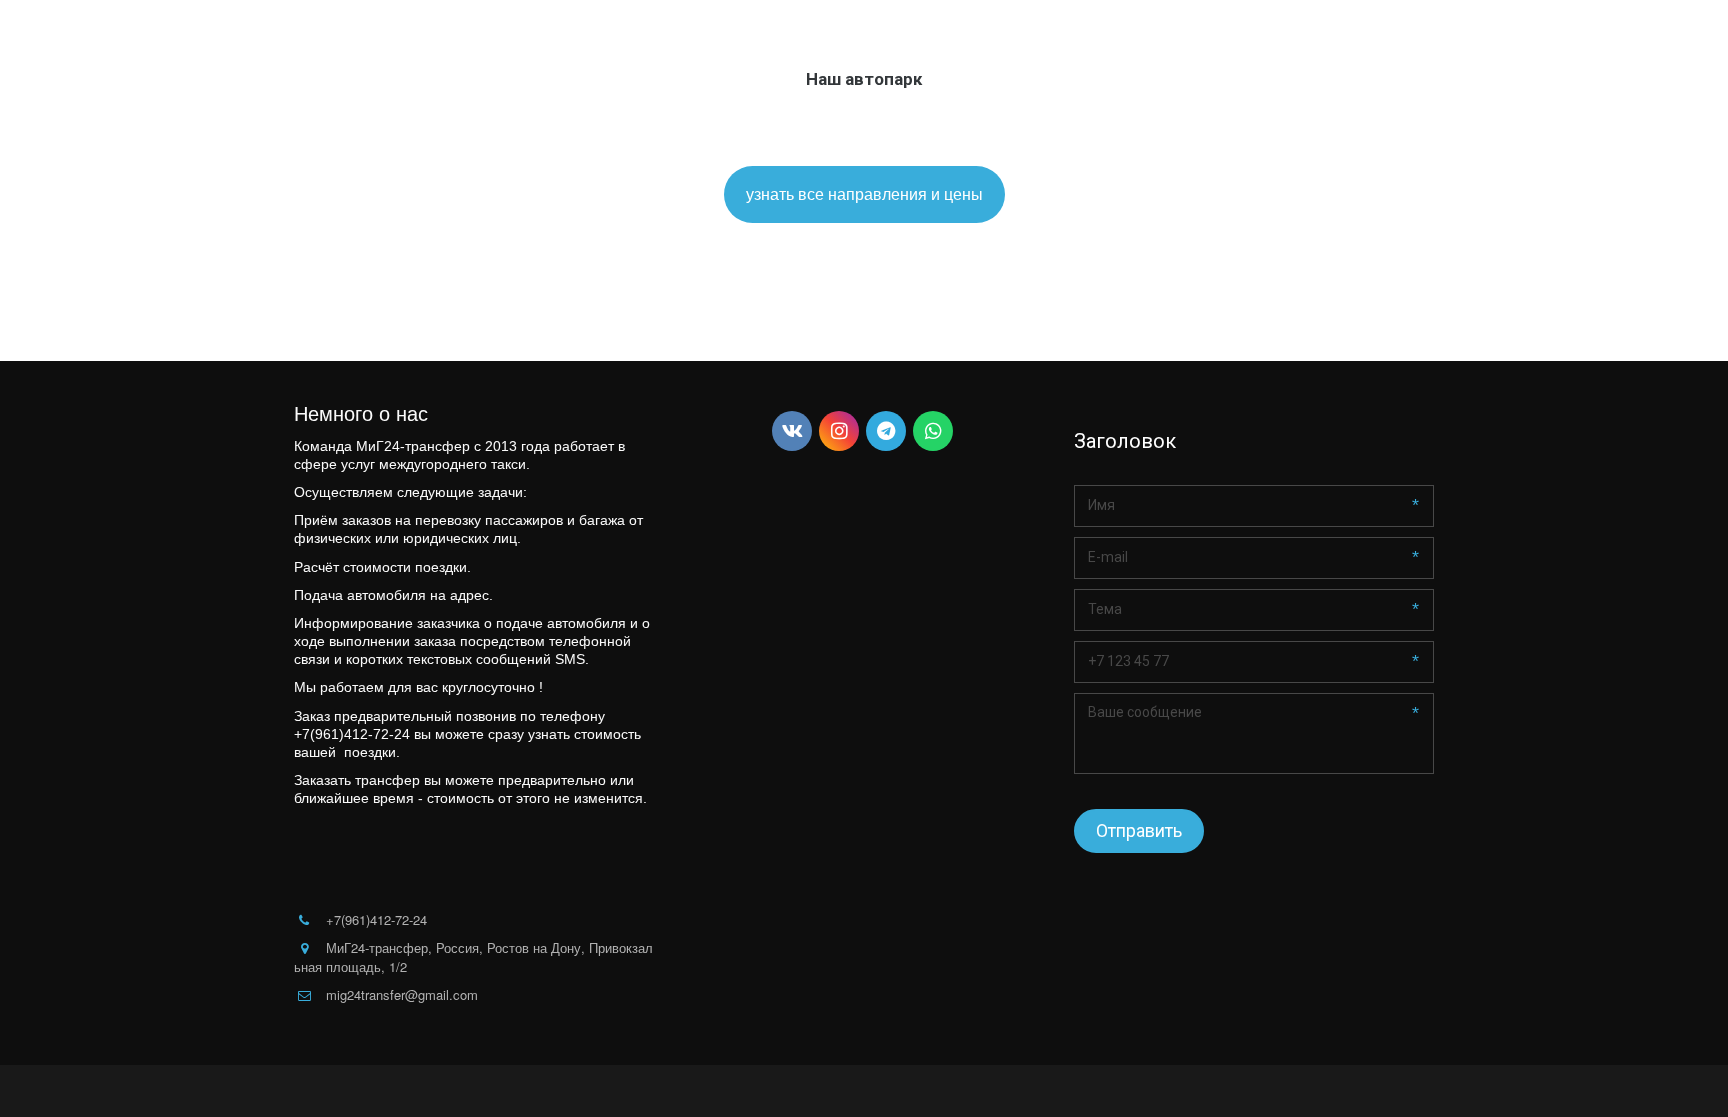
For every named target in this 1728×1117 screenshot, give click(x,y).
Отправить (1139, 830)
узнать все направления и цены (864, 193)
